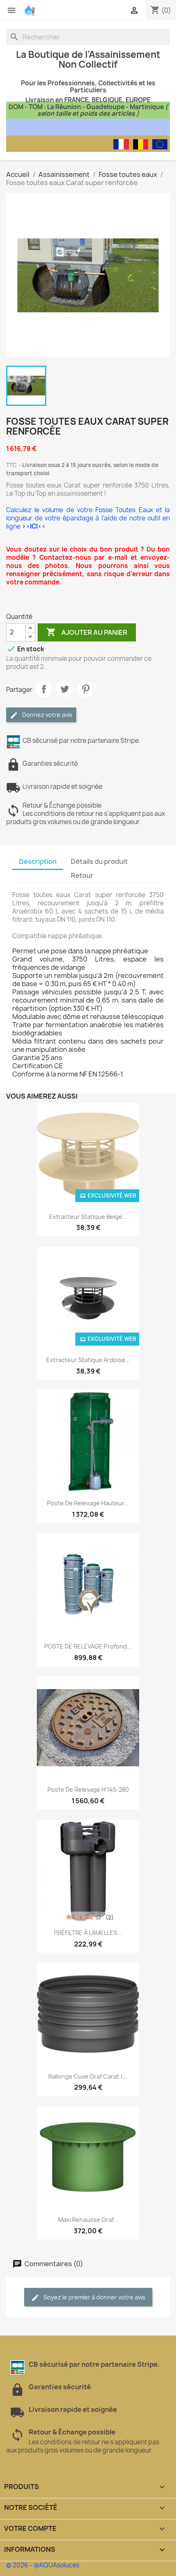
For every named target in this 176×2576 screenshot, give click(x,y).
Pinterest (86, 689)
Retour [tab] (82, 875)
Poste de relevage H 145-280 (88, 1789)
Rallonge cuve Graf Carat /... (88, 2076)
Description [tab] (38, 861)
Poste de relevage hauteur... (88, 1503)
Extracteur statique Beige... (88, 1217)
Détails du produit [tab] (99, 861)
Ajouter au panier (87, 632)
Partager (44, 689)
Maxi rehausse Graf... (88, 2220)
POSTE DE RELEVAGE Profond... (88, 1646)
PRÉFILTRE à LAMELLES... (88, 1933)
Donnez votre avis (47, 715)
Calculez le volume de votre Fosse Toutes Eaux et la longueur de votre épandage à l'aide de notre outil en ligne (88, 518)
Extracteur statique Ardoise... (88, 1360)
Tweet (65, 689)
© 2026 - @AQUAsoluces (43, 2565)
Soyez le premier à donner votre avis (94, 2297)
